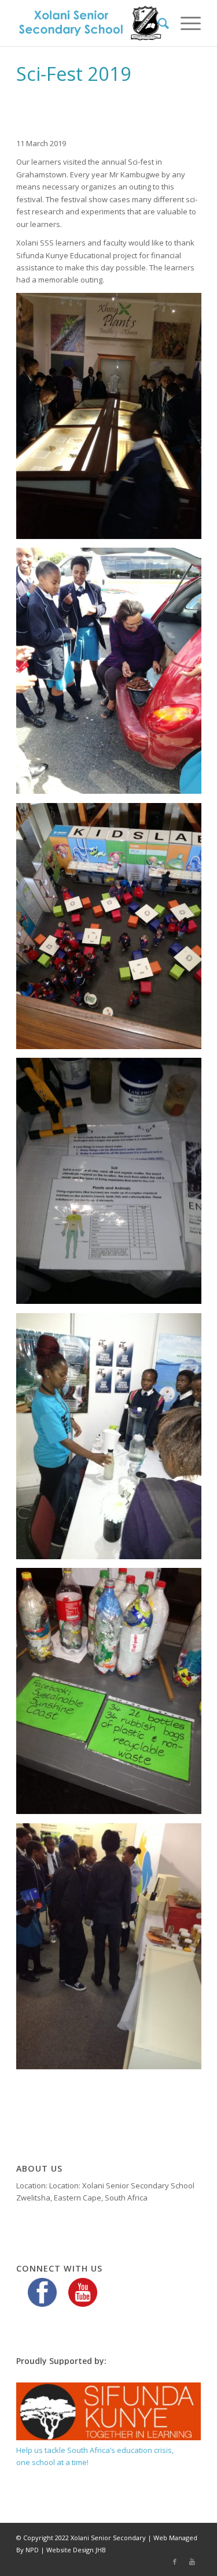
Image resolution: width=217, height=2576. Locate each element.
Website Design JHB (76, 2550)
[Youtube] (192, 2562)
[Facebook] (175, 2562)
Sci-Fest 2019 (74, 74)
